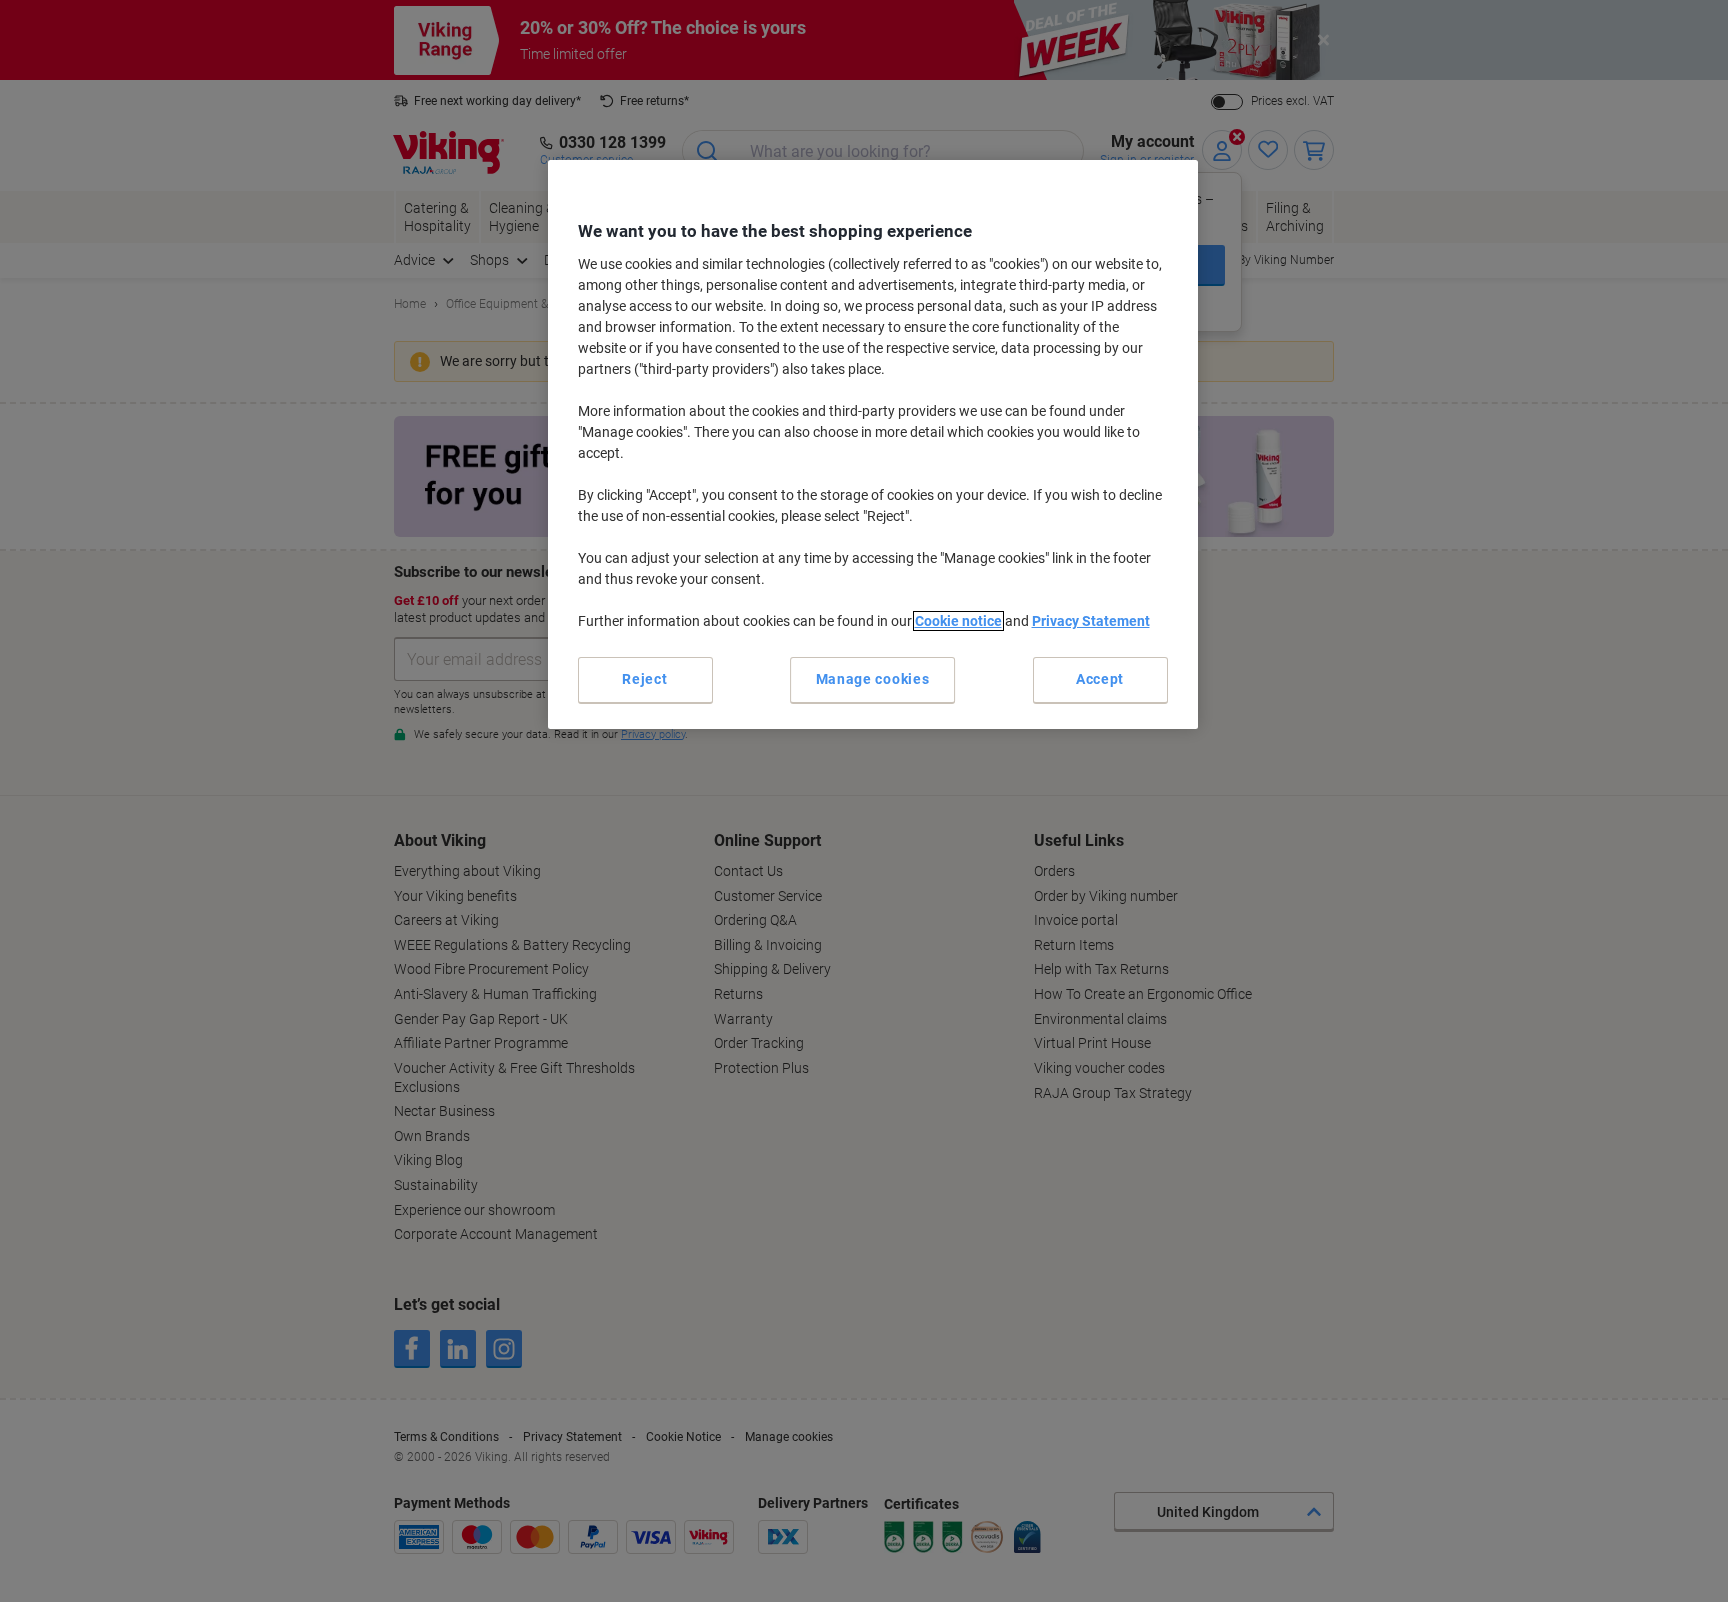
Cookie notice (958, 621)
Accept (1100, 679)
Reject (644, 679)
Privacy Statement (1091, 621)
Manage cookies (873, 679)
